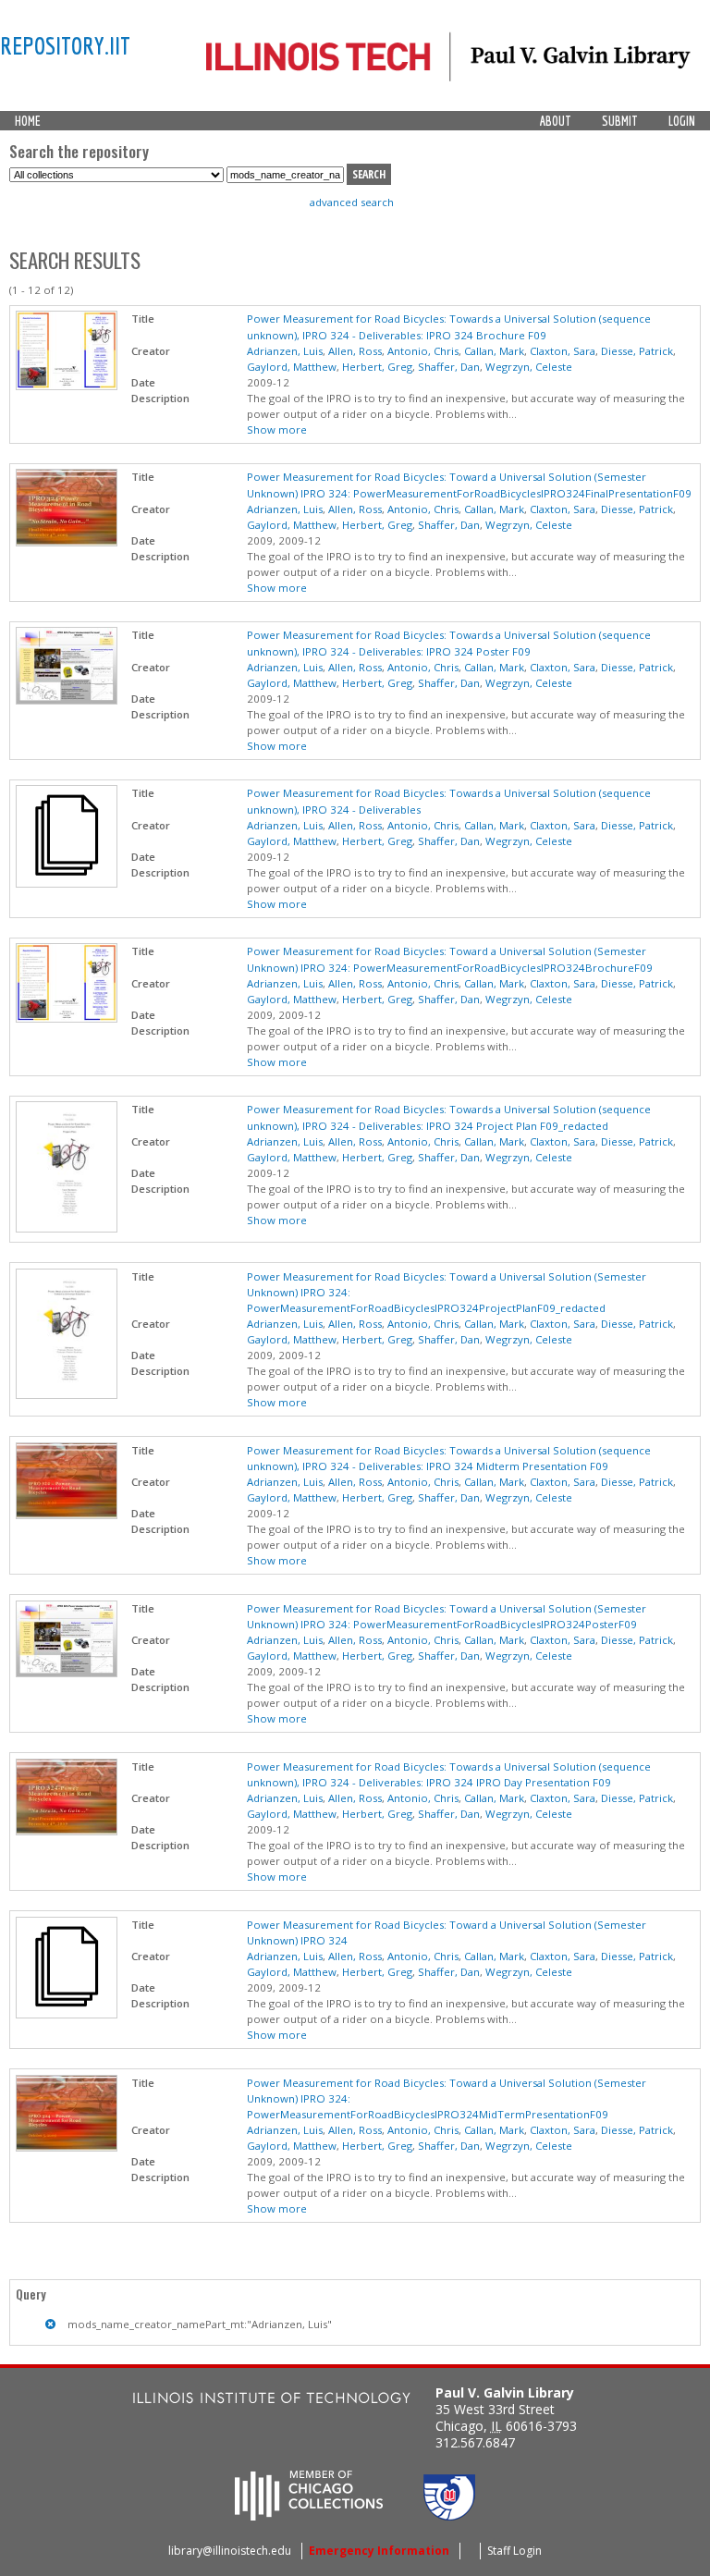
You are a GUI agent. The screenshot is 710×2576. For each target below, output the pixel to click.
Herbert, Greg (377, 367)
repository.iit (65, 45)
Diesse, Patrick (637, 351)
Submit (620, 121)
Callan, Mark (494, 351)
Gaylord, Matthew (292, 367)
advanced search (352, 202)
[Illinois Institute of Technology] (272, 2400)
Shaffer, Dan (449, 367)
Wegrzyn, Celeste (529, 367)
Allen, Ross (355, 351)
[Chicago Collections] (309, 2515)
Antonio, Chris (423, 351)
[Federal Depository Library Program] (449, 2515)
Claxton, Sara (563, 351)
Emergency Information (379, 2551)
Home (28, 121)
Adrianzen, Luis (285, 351)
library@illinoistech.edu (230, 2551)
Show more (277, 429)
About (556, 121)
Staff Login (514, 2551)
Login (682, 121)
